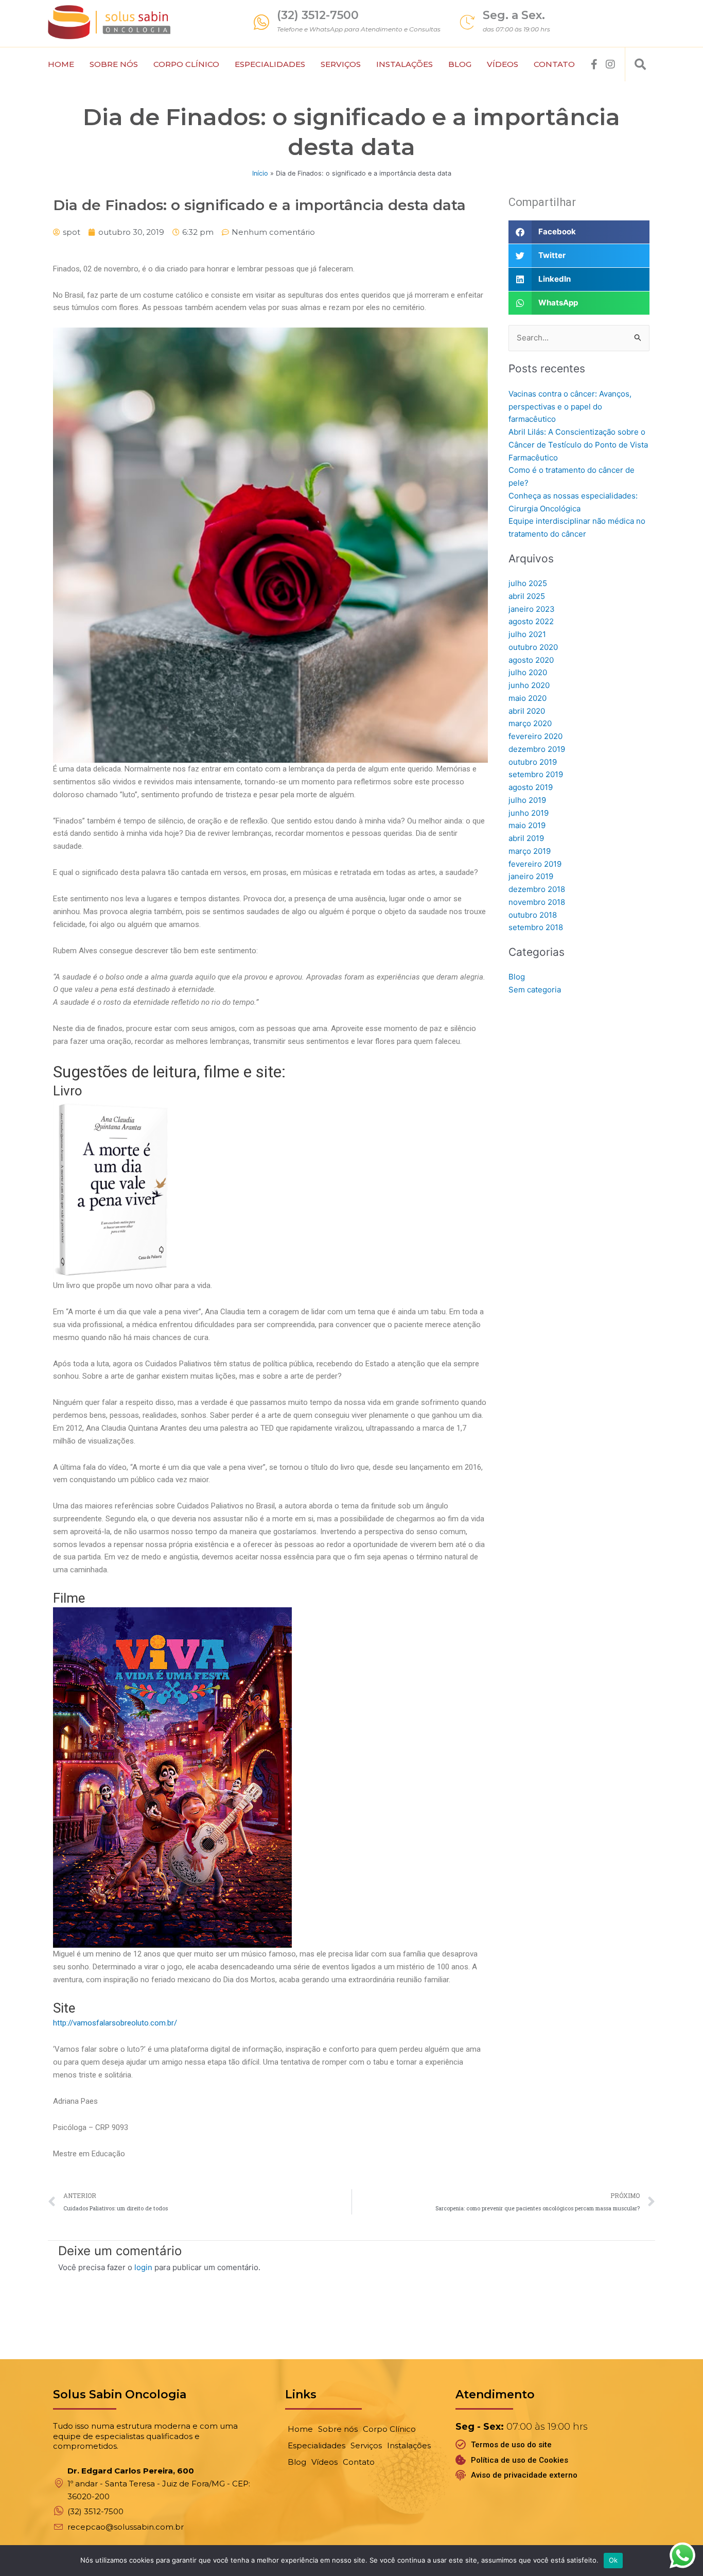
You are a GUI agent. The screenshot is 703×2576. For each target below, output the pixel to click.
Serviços (341, 64)
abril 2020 (527, 711)
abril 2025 (527, 596)
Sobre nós (114, 64)
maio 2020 (528, 698)
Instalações (405, 64)
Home (61, 64)
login (143, 2267)
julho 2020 (528, 672)
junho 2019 (529, 813)
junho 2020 (529, 685)
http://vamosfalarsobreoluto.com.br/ (115, 2023)
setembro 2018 (536, 927)
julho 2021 (527, 634)
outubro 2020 (533, 647)
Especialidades (270, 64)
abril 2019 (526, 838)
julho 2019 (527, 800)
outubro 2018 (533, 915)
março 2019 (530, 851)
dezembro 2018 (537, 889)
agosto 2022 (531, 621)
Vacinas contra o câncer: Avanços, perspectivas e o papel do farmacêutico (570, 407)
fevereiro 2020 (535, 736)
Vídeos (503, 64)
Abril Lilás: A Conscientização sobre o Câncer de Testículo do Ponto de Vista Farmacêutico (578, 445)
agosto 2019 (531, 787)
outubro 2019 (533, 762)
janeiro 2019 (531, 876)
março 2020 (530, 723)
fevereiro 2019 (535, 864)
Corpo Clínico (186, 64)
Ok (613, 2560)
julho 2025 (528, 583)
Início (260, 173)
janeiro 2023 (532, 609)
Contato (554, 64)
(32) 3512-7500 (318, 15)
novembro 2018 (537, 902)
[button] (640, 64)
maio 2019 (527, 825)
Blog (460, 64)
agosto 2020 (531, 660)
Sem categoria (535, 990)
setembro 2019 (536, 774)
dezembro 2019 (537, 749)
